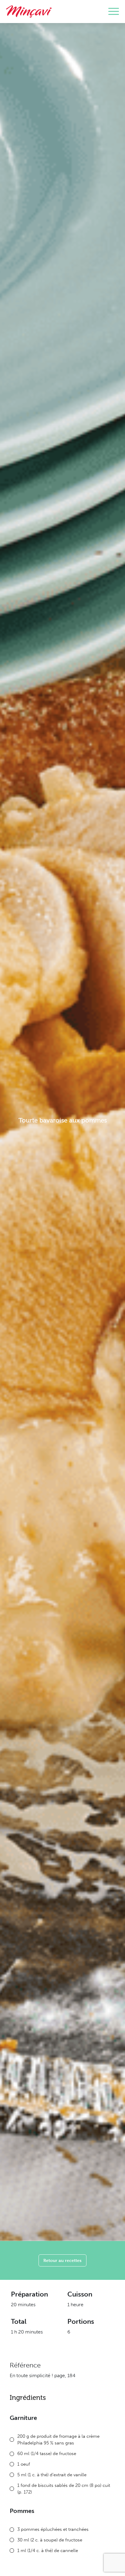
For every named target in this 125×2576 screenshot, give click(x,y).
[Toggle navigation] (114, 12)
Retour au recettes (62, 2260)
